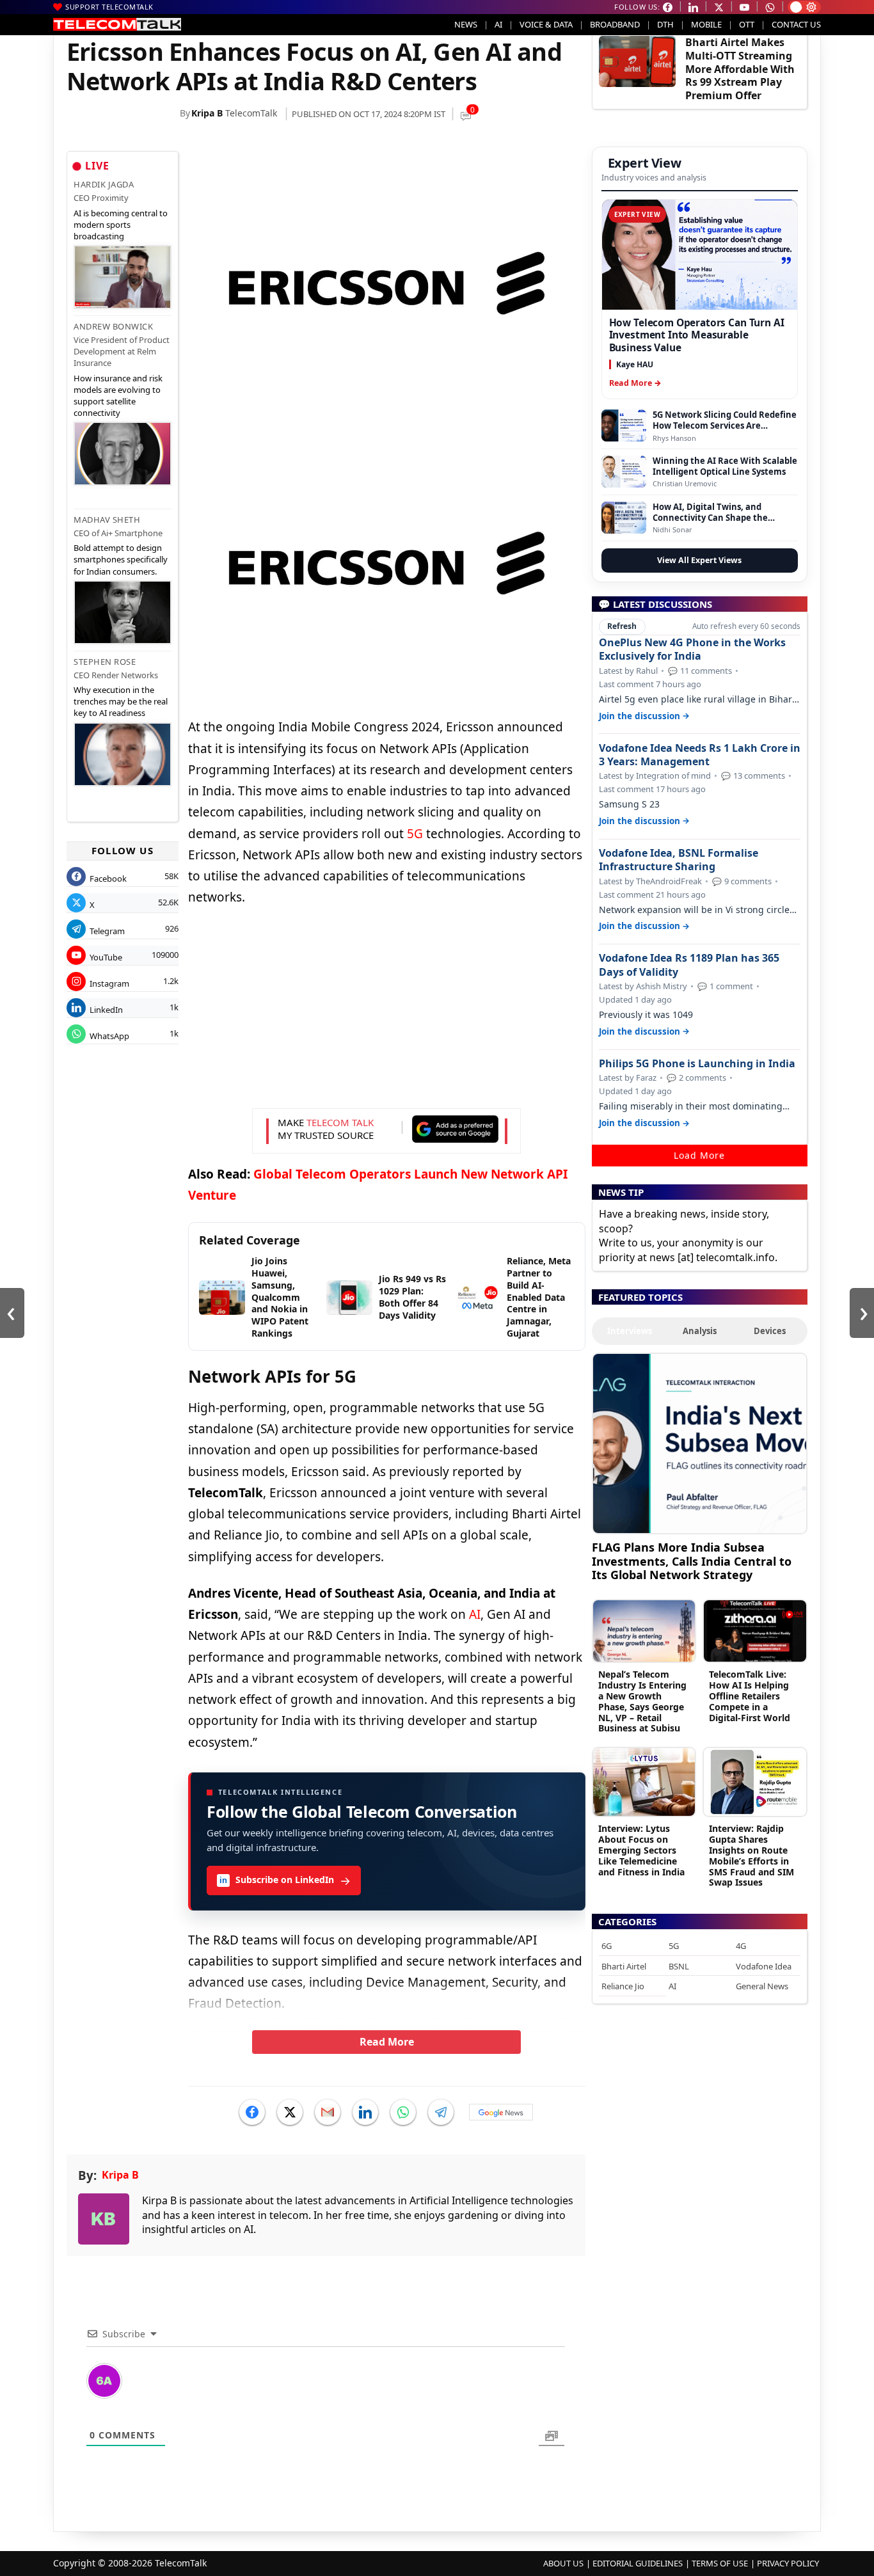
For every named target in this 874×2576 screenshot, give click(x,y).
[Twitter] (290, 2112)
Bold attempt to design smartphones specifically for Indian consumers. (121, 559)
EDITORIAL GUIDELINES (638, 2563)
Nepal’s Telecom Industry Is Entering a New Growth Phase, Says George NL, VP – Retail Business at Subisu (642, 1701)
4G (741, 1946)
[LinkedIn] (365, 2112)
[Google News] (501, 2112)
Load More (699, 1155)
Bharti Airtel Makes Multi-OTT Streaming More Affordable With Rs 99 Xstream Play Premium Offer (740, 69)
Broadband (615, 24)
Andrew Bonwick (113, 326)
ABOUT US (563, 2563)
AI (498, 24)
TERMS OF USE (720, 2563)
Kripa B (207, 113)
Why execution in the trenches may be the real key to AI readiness (121, 701)
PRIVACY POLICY (788, 2563)
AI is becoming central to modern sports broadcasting (121, 225)
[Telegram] (441, 2112)
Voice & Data (546, 24)
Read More (387, 2042)
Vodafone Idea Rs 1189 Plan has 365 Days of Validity (689, 965)
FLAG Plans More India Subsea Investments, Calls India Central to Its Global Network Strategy (692, 1561)
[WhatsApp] (403, 2112)
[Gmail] (328, 2112)
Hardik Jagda (104, 184)
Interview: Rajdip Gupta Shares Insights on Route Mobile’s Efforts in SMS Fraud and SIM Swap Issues (751, 1855)
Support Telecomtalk (109, 7)
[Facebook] (252, 2112)
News (466, 24)
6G (607, 1946)
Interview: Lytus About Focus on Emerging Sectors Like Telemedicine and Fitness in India (641, 1850)
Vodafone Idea (764, 1966)
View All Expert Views (699, 560)
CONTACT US (796, 24)
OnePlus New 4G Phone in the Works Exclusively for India (692, 649)
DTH (665, 24)
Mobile (706, 24)
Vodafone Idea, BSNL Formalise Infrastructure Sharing (679, 860)
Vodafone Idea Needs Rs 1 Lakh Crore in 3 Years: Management (700, 755)
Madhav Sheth (107, 520)
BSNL (679, 1966)
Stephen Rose (105, 662)
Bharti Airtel (624, 1966)
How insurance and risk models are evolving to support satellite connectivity (118, 396)
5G (415, 834)
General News (762, 1986)
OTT (747, 24)
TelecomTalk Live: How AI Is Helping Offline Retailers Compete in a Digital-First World (750, 1696)
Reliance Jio (623, 1986)
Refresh (622, 626)
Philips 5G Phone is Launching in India (697, 1064)
